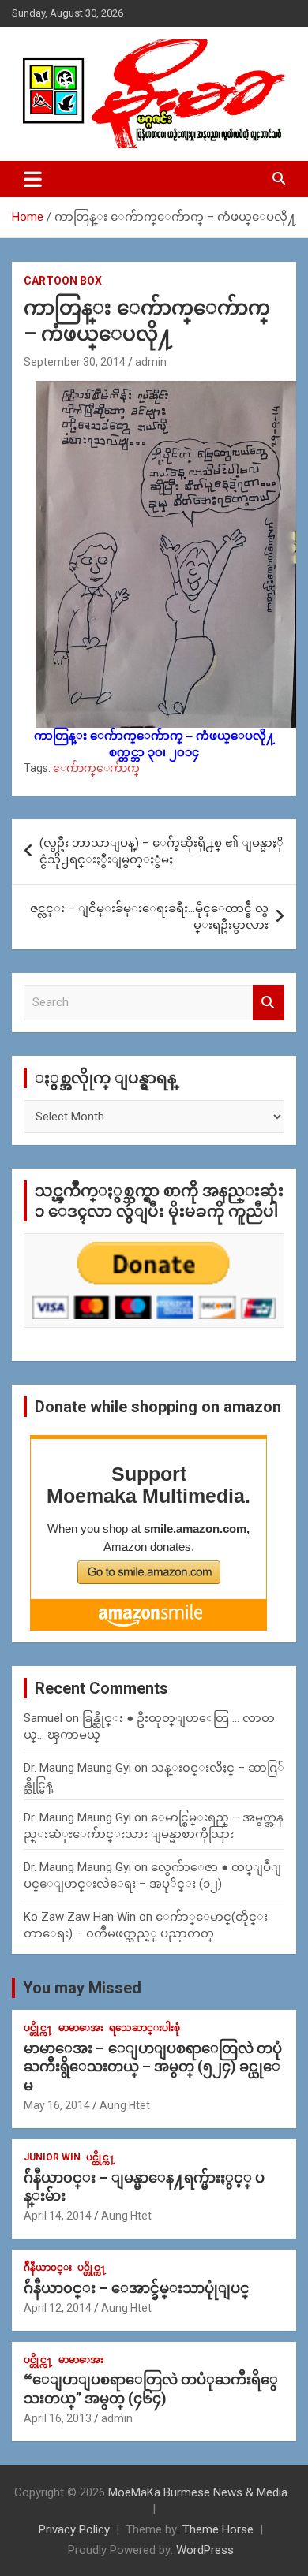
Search (269, 1003)
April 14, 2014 (58, 2216)
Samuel (43, 1718)
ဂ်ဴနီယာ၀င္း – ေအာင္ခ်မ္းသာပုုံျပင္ (137, 2288)
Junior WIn (52, 2157)
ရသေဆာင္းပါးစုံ (145, 2028)
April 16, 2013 (58, 2418)
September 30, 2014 (75, 362)
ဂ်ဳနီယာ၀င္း (48, 2268)
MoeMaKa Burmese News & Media (198, 2492)
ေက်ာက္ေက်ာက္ (96, 768)
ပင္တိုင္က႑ (38, 2028)
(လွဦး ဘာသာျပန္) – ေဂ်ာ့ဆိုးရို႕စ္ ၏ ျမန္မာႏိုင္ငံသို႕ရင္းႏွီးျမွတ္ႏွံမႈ (162, 851)
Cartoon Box (63, 281)
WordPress (205, 2550)
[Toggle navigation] (33, 179)
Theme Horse (218, 2529)
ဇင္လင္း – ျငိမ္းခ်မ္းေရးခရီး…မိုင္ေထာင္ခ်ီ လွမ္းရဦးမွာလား (149, 917)
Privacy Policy (74, 2529)
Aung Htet (125, 2105)
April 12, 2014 (58, 2308)
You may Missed (82, 1988)
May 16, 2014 (57, 2105)
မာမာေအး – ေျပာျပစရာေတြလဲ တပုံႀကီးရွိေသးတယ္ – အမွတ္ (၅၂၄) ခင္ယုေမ (153, 2067)
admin (151, 362)
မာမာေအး (81, 2028)
